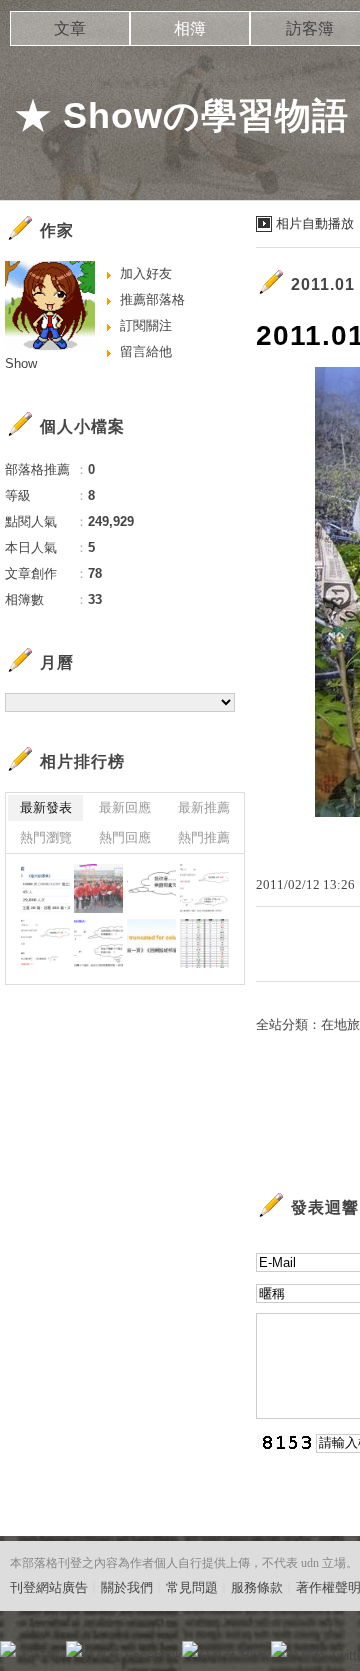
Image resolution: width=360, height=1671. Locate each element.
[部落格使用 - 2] (45, 943)
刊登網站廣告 (49, 1587)
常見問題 (192, 1587)
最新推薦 (204, 807)
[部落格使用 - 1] (98, 943)
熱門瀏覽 (46, 837)
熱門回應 (125, 837)
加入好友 (146, 273)
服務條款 (257, 1587)
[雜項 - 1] (151, 943)
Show (21, 363)
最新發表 (46, 807)
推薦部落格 (152, 299)
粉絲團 (40, 1655)
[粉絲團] (8, 1649)
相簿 (190, 28)
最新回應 (125, 807)
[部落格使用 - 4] (151, 888)
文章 (70, 28)
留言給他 (146, 351)
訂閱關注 (146, 325)
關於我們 (127, 1587)
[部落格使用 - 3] (204, 888)
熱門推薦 (204, 837)
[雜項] (45, 888)
